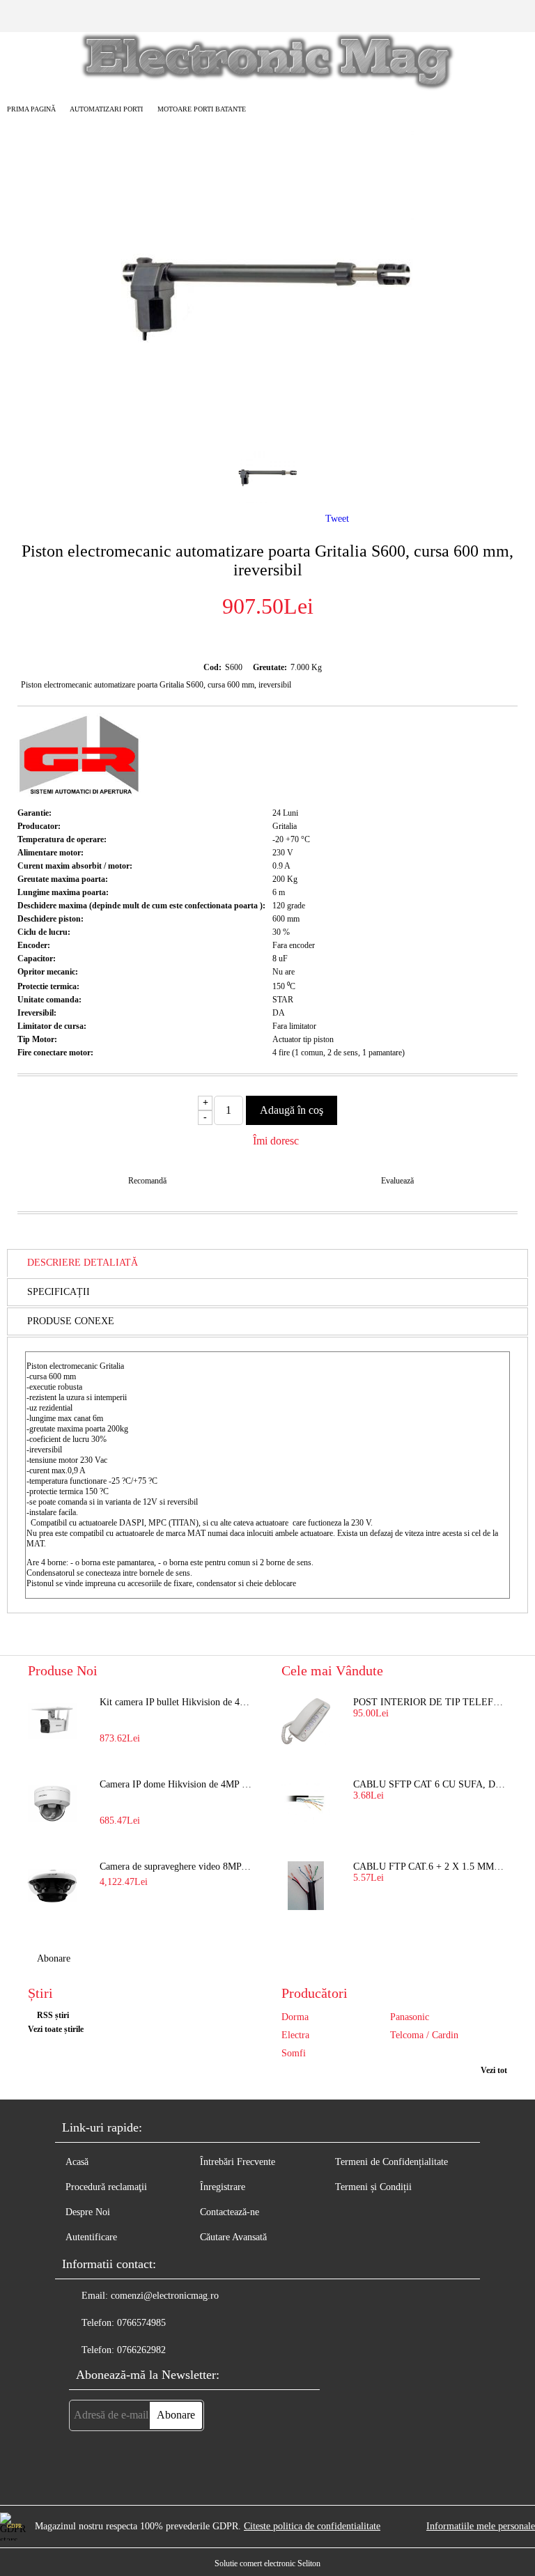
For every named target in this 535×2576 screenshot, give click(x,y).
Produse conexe (71, 1321)
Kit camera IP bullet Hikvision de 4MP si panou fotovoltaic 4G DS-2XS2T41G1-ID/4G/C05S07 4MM (177, 1702)
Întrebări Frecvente (238, 2162)
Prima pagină (31, 109)
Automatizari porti (106, 109)
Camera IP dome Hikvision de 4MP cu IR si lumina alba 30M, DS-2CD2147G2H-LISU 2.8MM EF (177, 1784)
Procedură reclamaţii (106, 2187)
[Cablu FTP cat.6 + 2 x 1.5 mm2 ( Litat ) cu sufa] (306, 1886)
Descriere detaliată (83, 1263)
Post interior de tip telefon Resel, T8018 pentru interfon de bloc (430, 1702)
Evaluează (397, 1181)
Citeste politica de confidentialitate (312, 2526)
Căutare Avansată (233, 2237)
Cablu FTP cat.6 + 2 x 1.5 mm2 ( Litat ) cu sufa (430, 1867)
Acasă (77, 2162)
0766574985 (141, 2323)
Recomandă (147, 1181)
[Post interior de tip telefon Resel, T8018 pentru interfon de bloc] (306, 1721)
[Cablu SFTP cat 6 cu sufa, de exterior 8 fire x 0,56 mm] (306, 1803)
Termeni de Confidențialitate (391, 2162)
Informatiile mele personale (481, 2526)
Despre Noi (88, 2212)
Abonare (54, 1958)
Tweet (337, 519)
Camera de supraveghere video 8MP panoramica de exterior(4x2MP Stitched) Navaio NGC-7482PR (177, 1867)
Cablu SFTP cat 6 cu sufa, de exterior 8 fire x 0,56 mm (430, 1784)
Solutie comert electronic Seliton (267, 2563)
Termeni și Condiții (373, 2187)
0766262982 (141, 2350)
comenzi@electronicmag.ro (165, 2296)
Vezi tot (494, 2070)
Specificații (59, 1292)
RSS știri (53, 2015)
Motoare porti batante (202, 109)
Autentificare (91, 2237)
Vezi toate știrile (56, 2029)
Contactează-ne (230, 2212)
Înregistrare (223, 2187)
